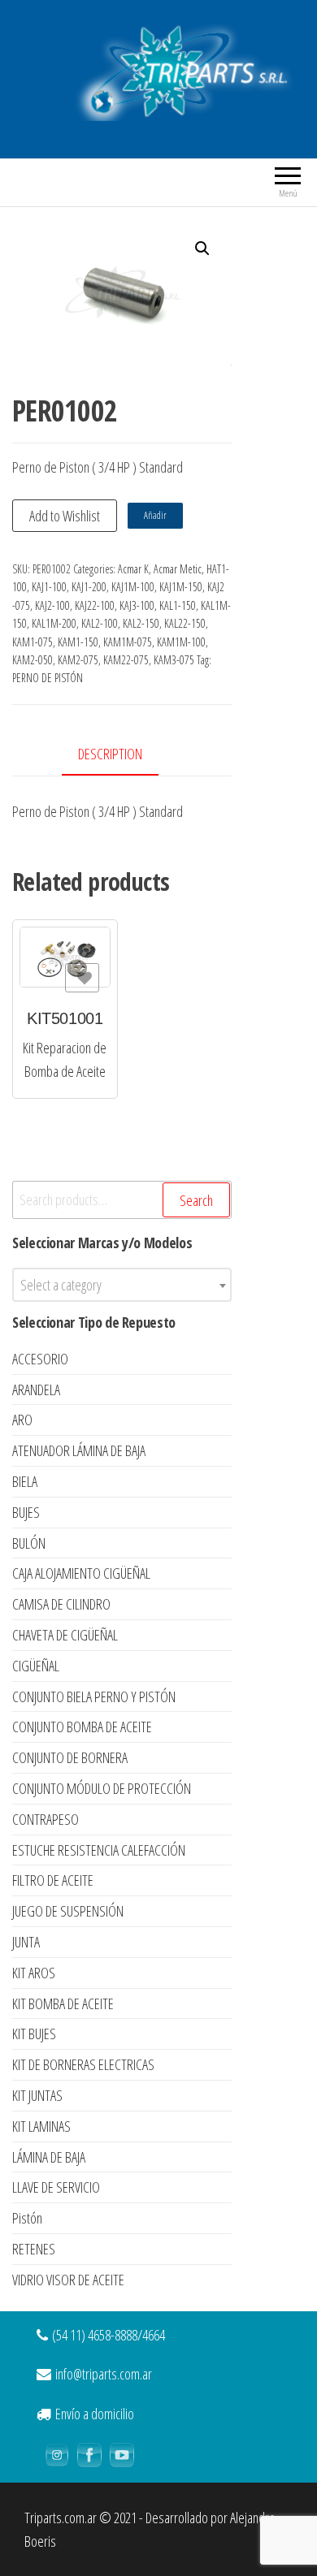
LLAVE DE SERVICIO (56, 2187)
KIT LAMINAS (41, 2126)
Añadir (155, 515)
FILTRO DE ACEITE (53, 1880)
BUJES (26, 1512)
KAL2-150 (141, 623)
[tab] (122, 755)
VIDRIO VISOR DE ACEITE (68, 2280)
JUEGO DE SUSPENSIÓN (68, 1911)
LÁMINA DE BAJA (49, 2157)
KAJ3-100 (137, 605)
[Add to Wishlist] (82, 978)
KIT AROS (34, 1973)
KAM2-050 (33, 660)
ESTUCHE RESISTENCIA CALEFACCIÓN (99, 1850)
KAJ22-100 (95, 605)
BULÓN (29, 1543)
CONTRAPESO (46, 1819)
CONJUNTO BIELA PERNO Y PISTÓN (94, 1696)
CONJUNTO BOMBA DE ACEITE (82, 1727)
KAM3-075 (174, 660)
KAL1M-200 (54, 623)
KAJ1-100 (49, 587)
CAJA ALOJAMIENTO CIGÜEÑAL (81, 1573)
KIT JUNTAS (37, 2095)
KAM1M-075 (128, 642)
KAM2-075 (78, 660)
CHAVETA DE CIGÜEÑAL (65, 1635)
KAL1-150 (178, 605)
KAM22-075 (126, 660)
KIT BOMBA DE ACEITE (63, 2003)
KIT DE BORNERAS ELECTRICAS (83, 2064)
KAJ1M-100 (133, 587)
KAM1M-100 (181, 642)
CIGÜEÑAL (36, 1666)
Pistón (27, 2218)
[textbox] (122, 1285)
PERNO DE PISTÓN (48, 678)
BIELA (25, 1481)
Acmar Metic (178, 569)
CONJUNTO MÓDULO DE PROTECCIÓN (102, 1788)
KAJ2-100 (52, 605)
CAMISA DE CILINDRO (61, 1604)
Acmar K (133, 569)
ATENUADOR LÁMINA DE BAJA (79, 1450)
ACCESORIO (40, 1359)
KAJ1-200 (89, 587)
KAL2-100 (100, 623)
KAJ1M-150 (181, 587)
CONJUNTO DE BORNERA (70, 1757)
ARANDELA (36, 1390)
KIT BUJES (34, 2034)
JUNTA (26, 1942)
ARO (22, 1420)
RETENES (34, 2249)
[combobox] (122, 1285)
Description (110, 754)
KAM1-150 (78, 642)
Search (196, 1200)
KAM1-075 (33, 642)
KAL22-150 (185, 623)
